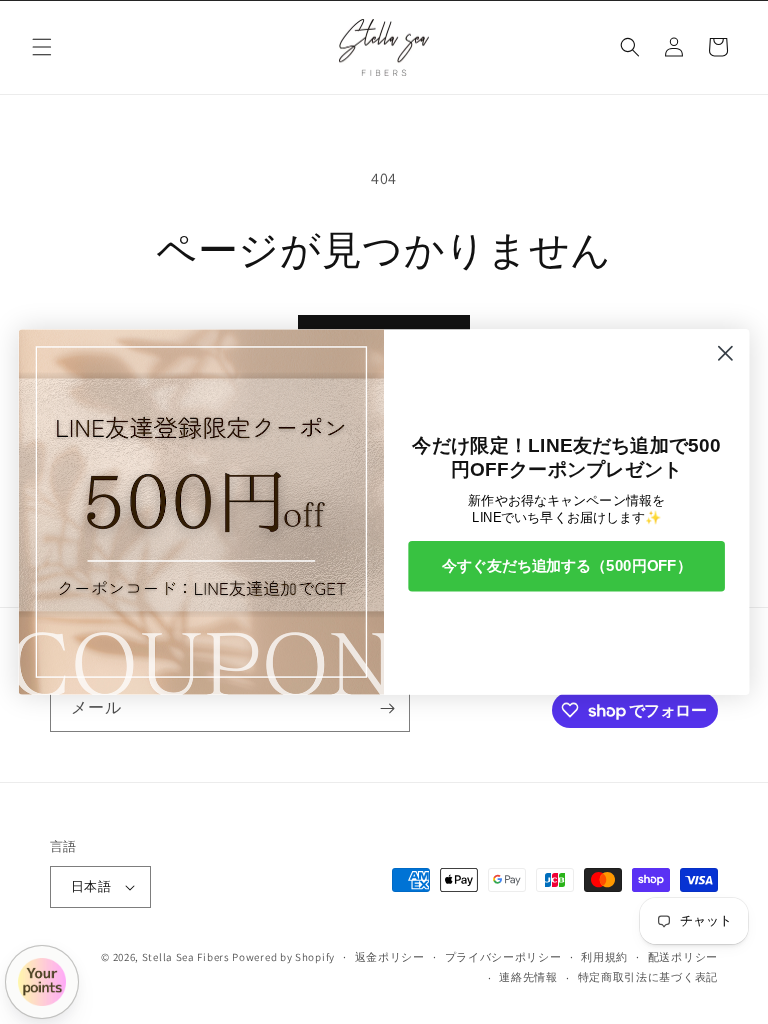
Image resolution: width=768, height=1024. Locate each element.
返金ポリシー (390, 957)
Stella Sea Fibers (186, 957)
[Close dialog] (725, 353)
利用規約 (604, 957)
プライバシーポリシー (503, 957)
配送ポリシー (683, 957)
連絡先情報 (528, 977)
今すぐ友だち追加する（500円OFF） (567, 565)
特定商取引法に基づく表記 (648, 977)
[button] (42, 47)
